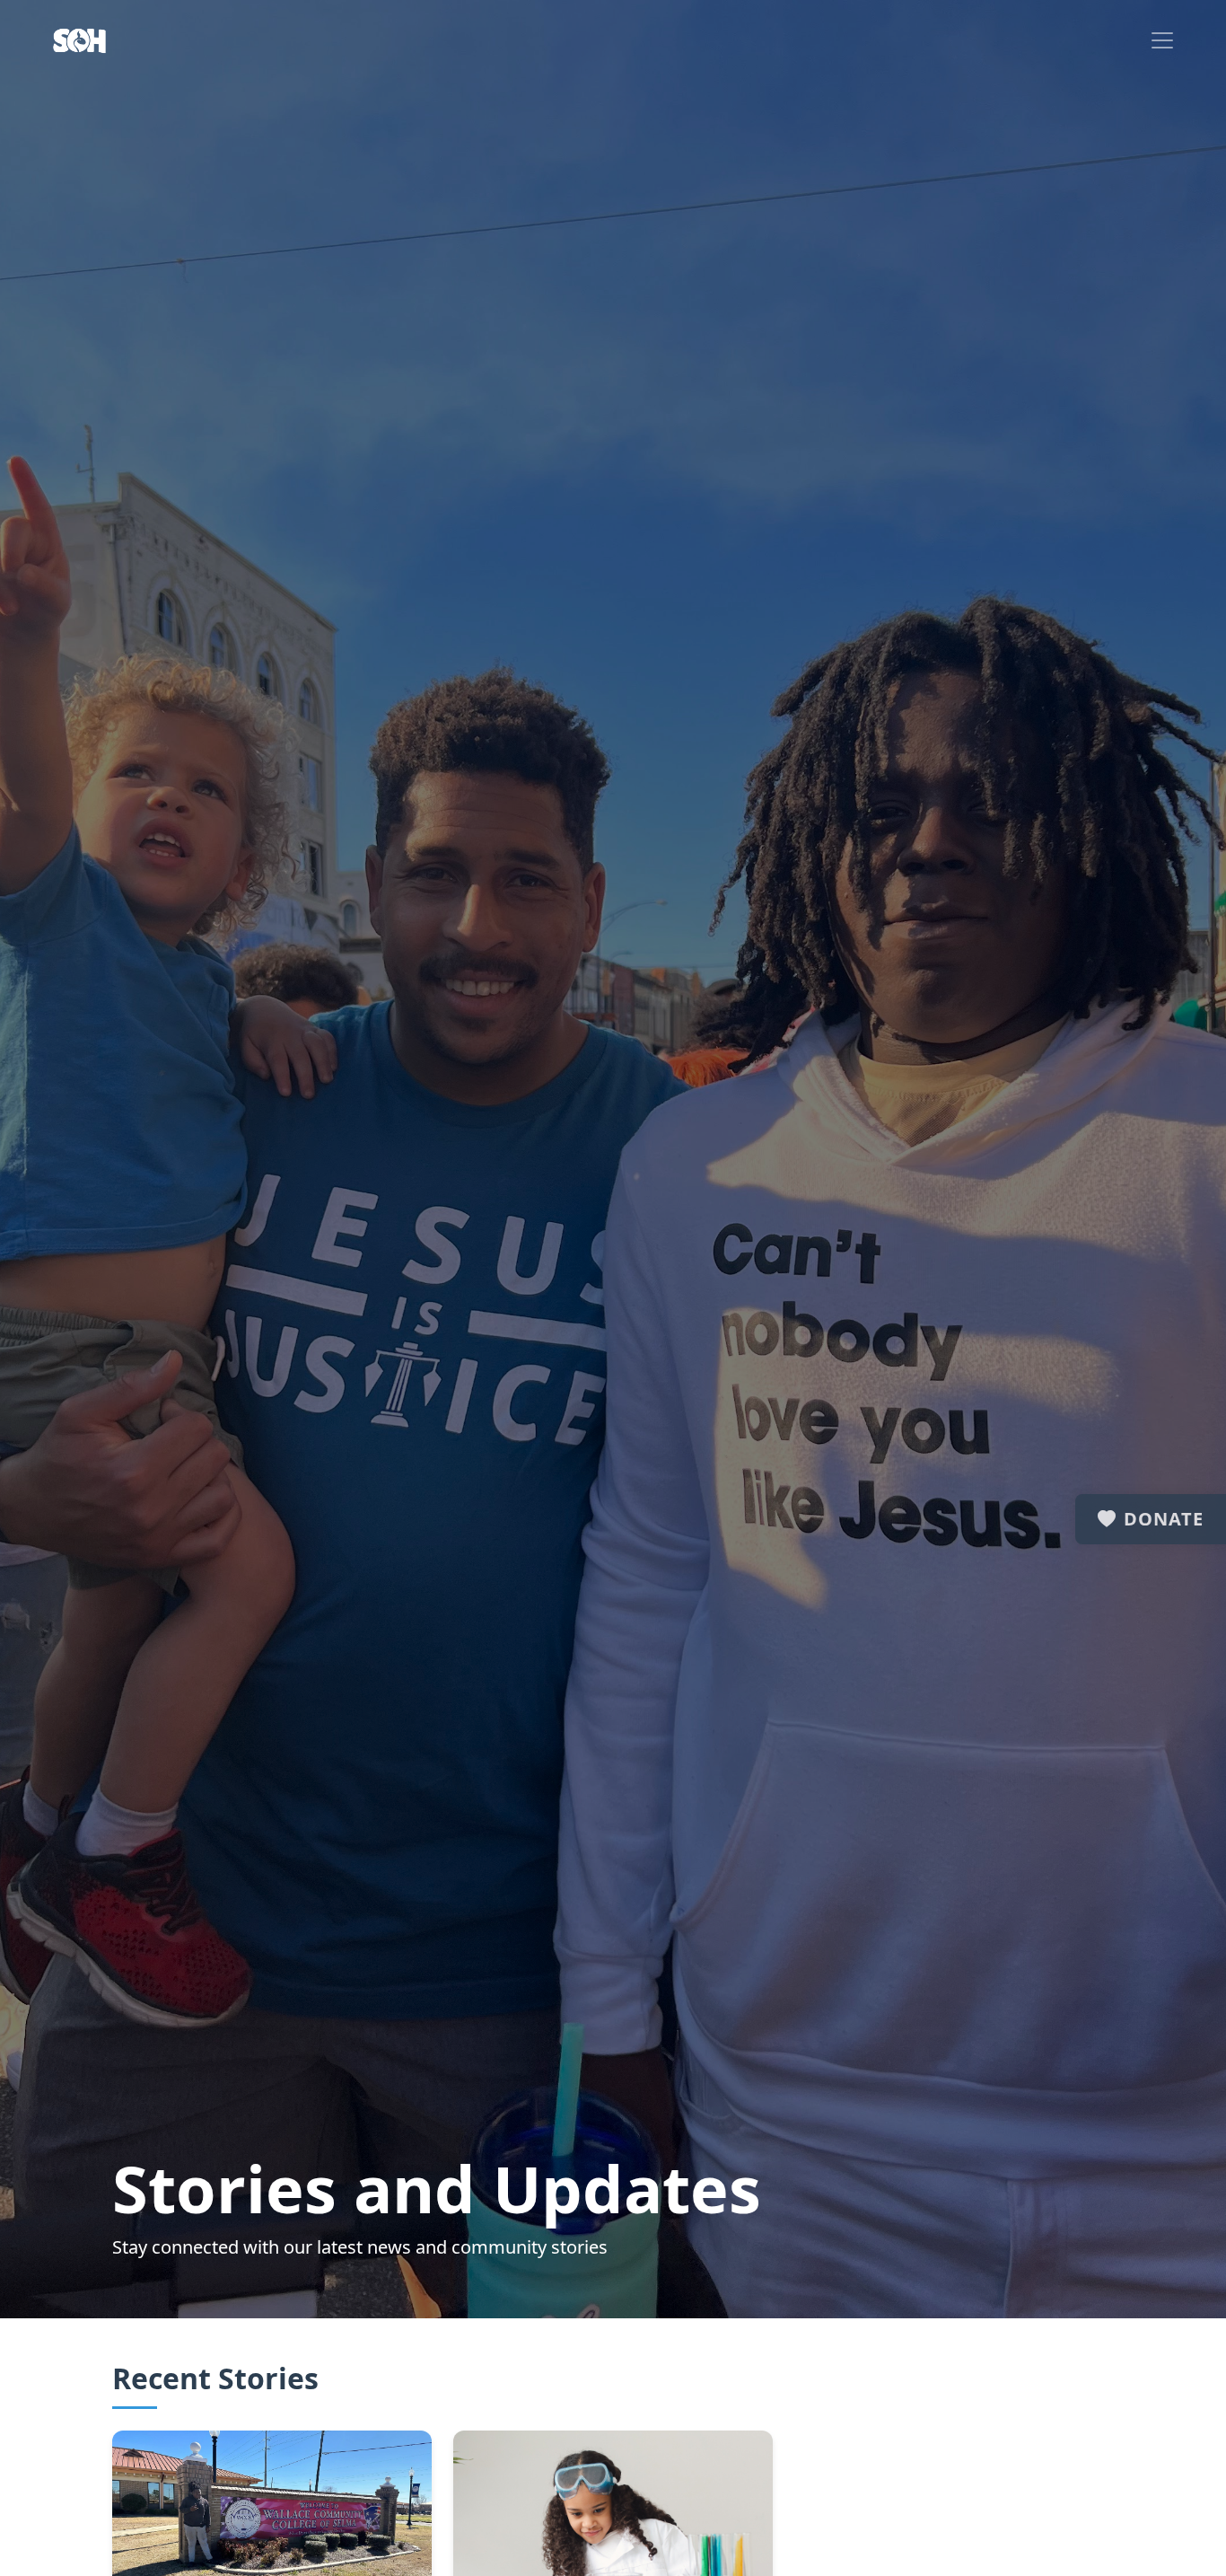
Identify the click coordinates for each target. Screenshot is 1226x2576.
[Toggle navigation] (1162, 40)
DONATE (1164, 1519)
